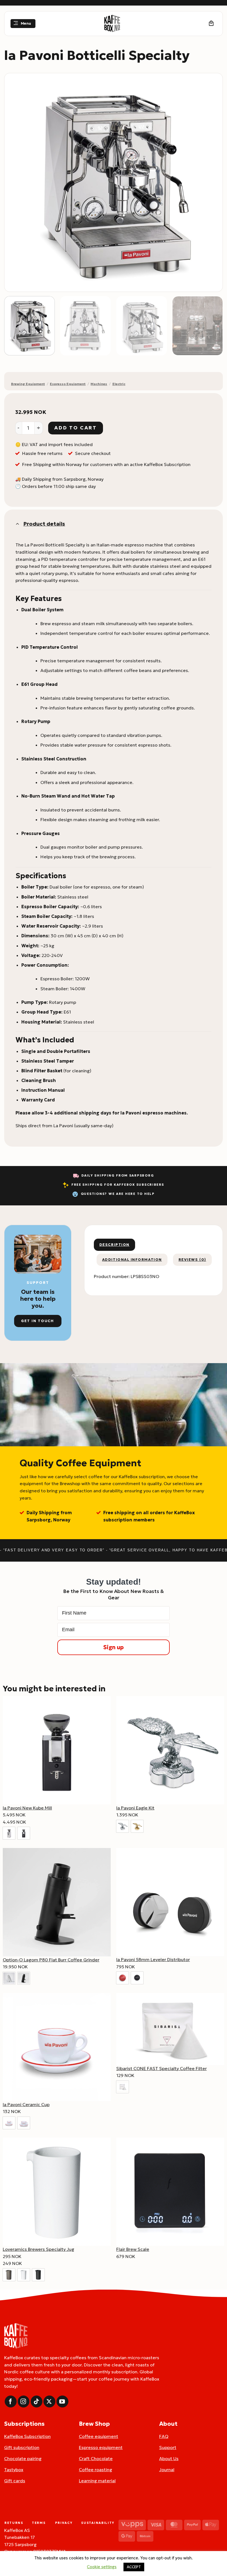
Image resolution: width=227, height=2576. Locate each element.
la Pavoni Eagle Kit (135, 1808)
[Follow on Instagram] (24, 2401)
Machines (99, 384)
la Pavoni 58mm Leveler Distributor (153, 1959)
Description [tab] (114, 1245)
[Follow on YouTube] (62, 2401)
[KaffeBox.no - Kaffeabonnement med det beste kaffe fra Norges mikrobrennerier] (112, 24)
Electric (119, 384)
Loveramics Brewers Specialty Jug (38, 2249)
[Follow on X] (49, 2401)
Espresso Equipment (68, 384)
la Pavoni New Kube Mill (27, 1808)
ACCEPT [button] (134, 2567)
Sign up (114, 1647)
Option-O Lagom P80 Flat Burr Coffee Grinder (51, 1960)
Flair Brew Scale (133, 2249)
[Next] (211, 182)
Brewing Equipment (28, 384)
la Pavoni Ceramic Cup (26, 2104)
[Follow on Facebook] (11, 2401)
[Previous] (16, 182)
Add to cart (75, 428)
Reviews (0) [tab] (192, 1260)
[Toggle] (17, 524)
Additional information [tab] (132, 1260)
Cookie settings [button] (102, 2567)
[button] (23, 24)
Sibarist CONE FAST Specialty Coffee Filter (162, 2068)
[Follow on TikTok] (37, 2401)
